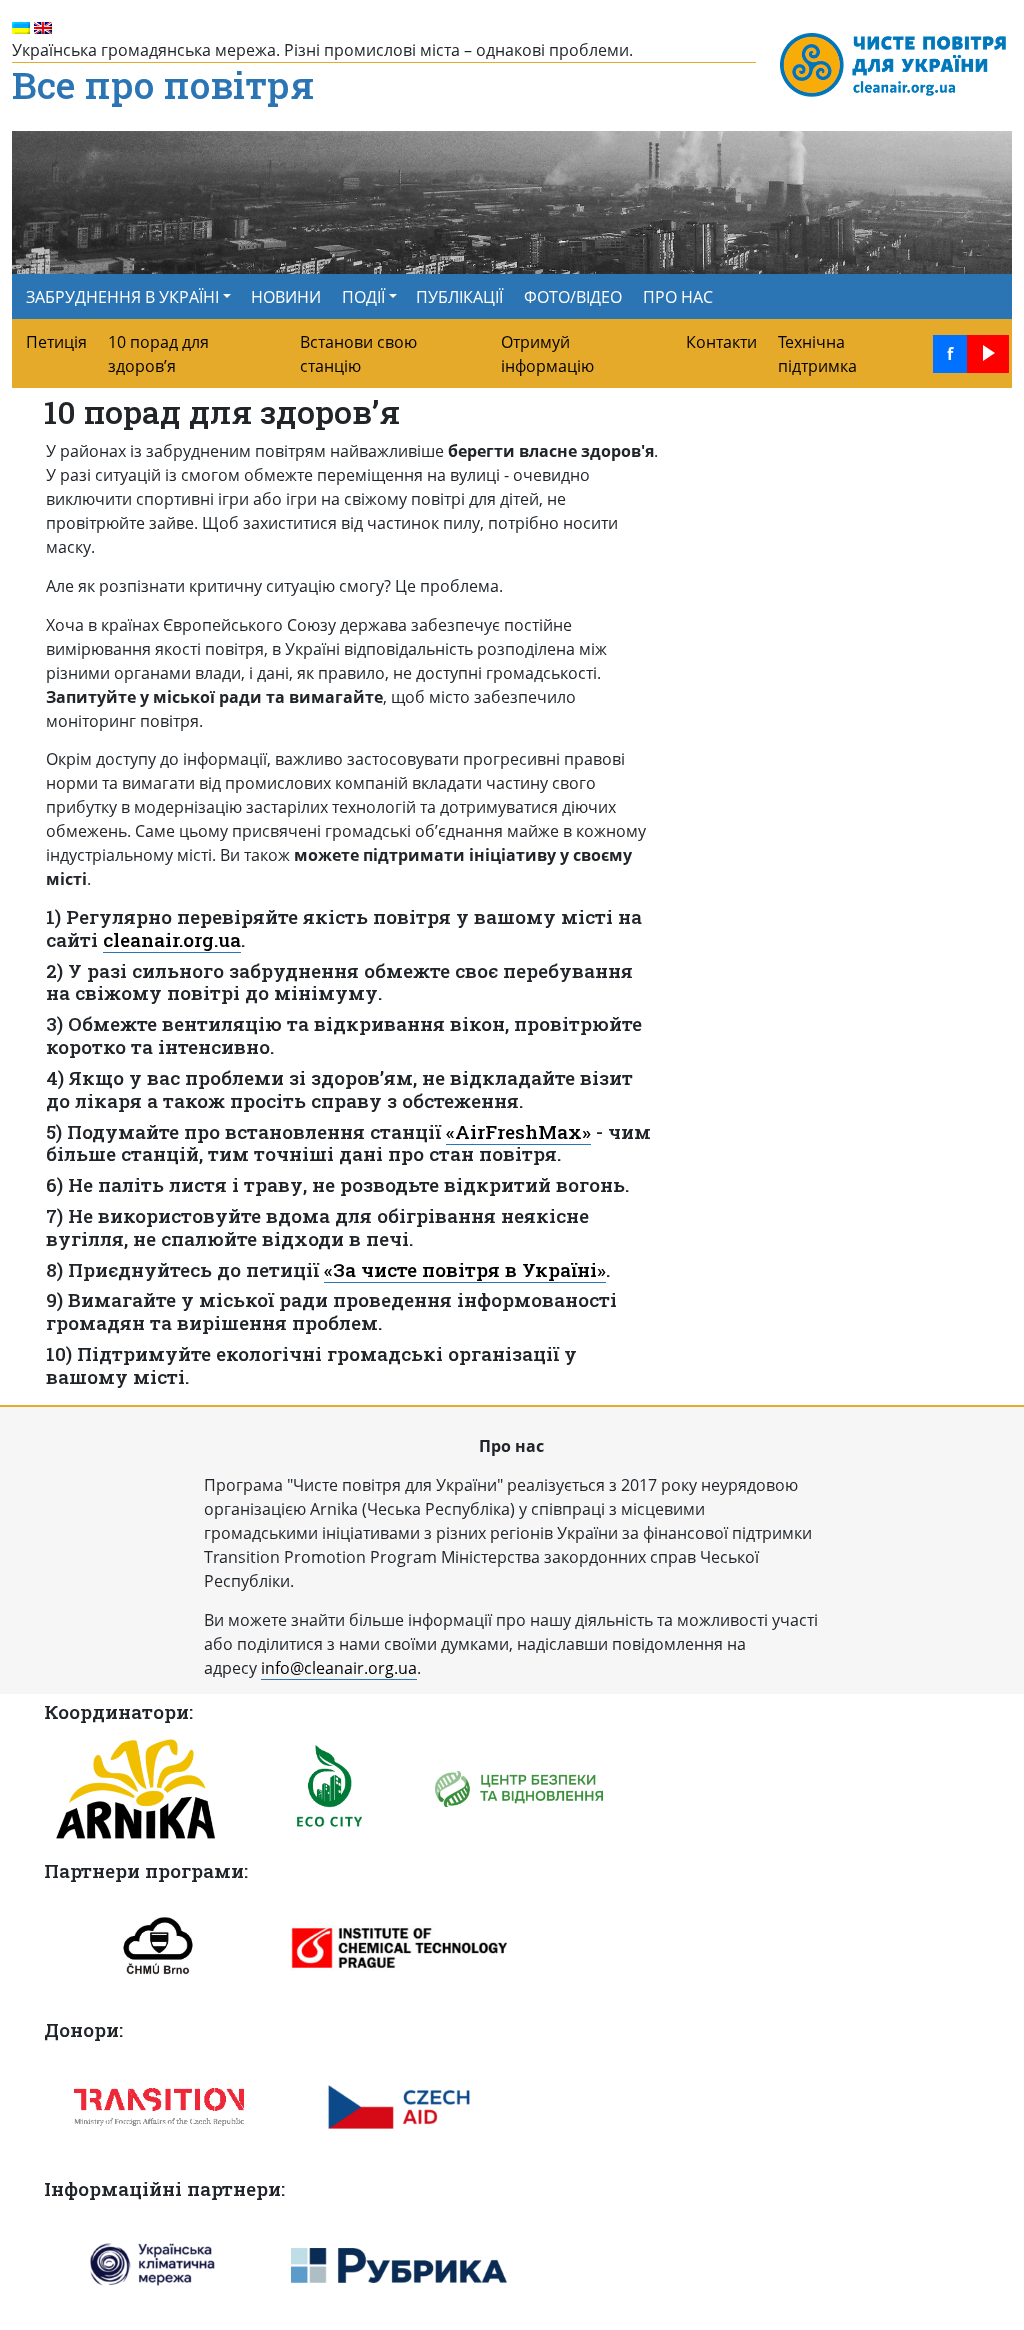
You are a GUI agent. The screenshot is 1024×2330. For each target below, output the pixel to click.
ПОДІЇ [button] (363, 297)
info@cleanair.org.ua (339, 1668)
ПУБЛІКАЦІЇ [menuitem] (459, 297)
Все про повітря (163, 86)
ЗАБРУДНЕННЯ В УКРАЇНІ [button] (122, 297)
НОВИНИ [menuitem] (286, 297)
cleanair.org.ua (172, 939)
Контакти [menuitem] (721, 342)
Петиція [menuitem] (56, 342)
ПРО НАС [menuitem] (678, 297)
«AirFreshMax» (518, 1131)
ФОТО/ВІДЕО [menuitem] (573, 297)
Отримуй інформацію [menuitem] (547, 354)
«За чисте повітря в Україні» (465, 1269)
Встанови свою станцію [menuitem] (358, 354)
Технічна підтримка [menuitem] (817, 354)
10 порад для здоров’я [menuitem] (158, 354)
